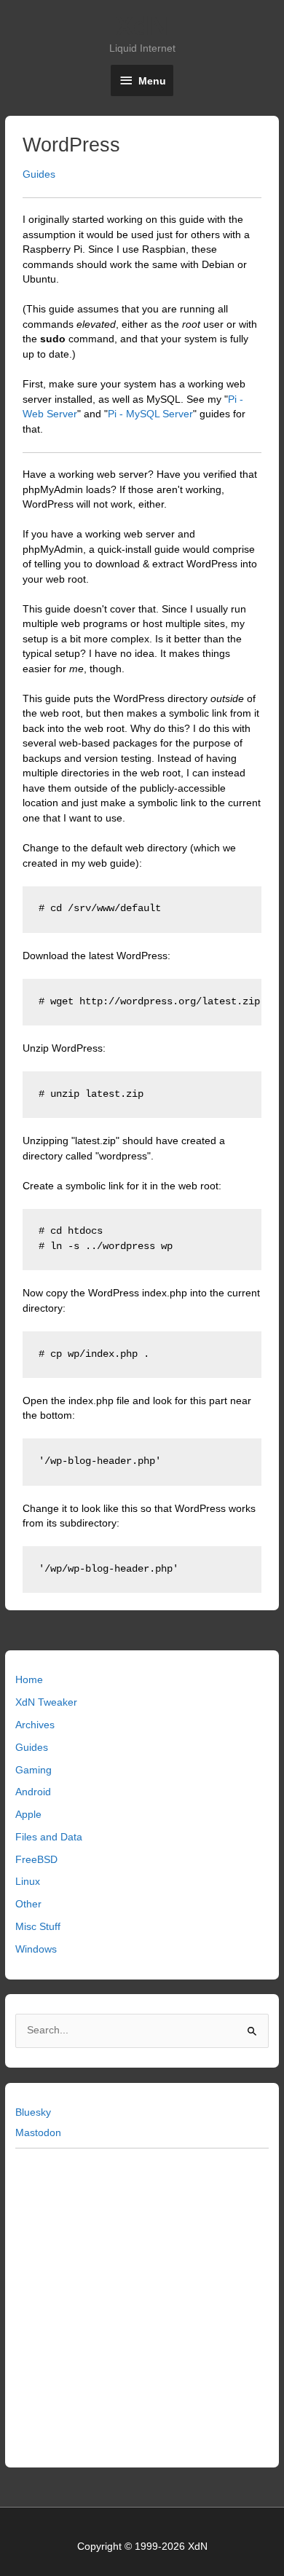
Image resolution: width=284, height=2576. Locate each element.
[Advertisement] (142, 2305)
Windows (36, 1949)
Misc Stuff (38, 1927)
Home (29, 1680)
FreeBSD (36, 1860)
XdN (142, 26)
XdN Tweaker (46, 1702)
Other (28, 1904)
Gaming (33, 1770)
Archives (35, 1725)
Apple (28, 1815)
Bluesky (33, 2112)
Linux (28, 1882)
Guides (32, 1748)
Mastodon (38, 2133)
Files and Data (49, 1837)
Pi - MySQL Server (150, 414)
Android (33, 1792)
